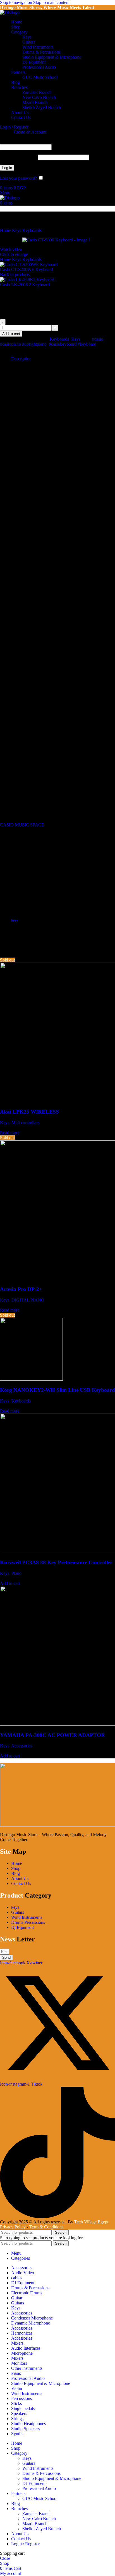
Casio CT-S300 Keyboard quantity (37, 322)
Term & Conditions (46, 2227)
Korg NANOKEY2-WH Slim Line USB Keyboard (57, 1390)
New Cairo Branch (39, 97)
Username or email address (33, 142)
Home (6, 230)
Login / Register (25, 2544)
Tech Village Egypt (91, 2222)
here (15, 920)
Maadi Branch (35, 102)
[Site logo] (10, 12)
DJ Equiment (34, 62)
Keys (27, 37)
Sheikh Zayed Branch (42, 107)
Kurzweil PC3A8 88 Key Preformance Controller (56, 1562)
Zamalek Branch (37, 92)
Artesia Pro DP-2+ (21, 1289)
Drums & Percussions (41, 52)
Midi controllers (25, 1123)
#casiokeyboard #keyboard (73, 344)
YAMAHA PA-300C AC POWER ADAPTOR (52, 1735)
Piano (16, 1573)
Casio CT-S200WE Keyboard (27, 270)
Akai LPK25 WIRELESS (29, 1112)
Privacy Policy (13, 2227)
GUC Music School (40, 77)
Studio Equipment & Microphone (52, 57)
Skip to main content (51, 2)
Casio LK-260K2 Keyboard (25, 285)
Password (18, 157)
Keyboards (33, 230)
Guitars (29, 42)
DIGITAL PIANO (28, 1300)
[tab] (21, 359)
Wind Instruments (38, 47)
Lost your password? (18, 178)
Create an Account (30, 132)
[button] (10, 1583)
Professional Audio (39, 67)
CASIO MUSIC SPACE (22, 825)
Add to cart (11, 334)
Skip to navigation (17, 2)
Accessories (22, 1746)
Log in (7, 168)
